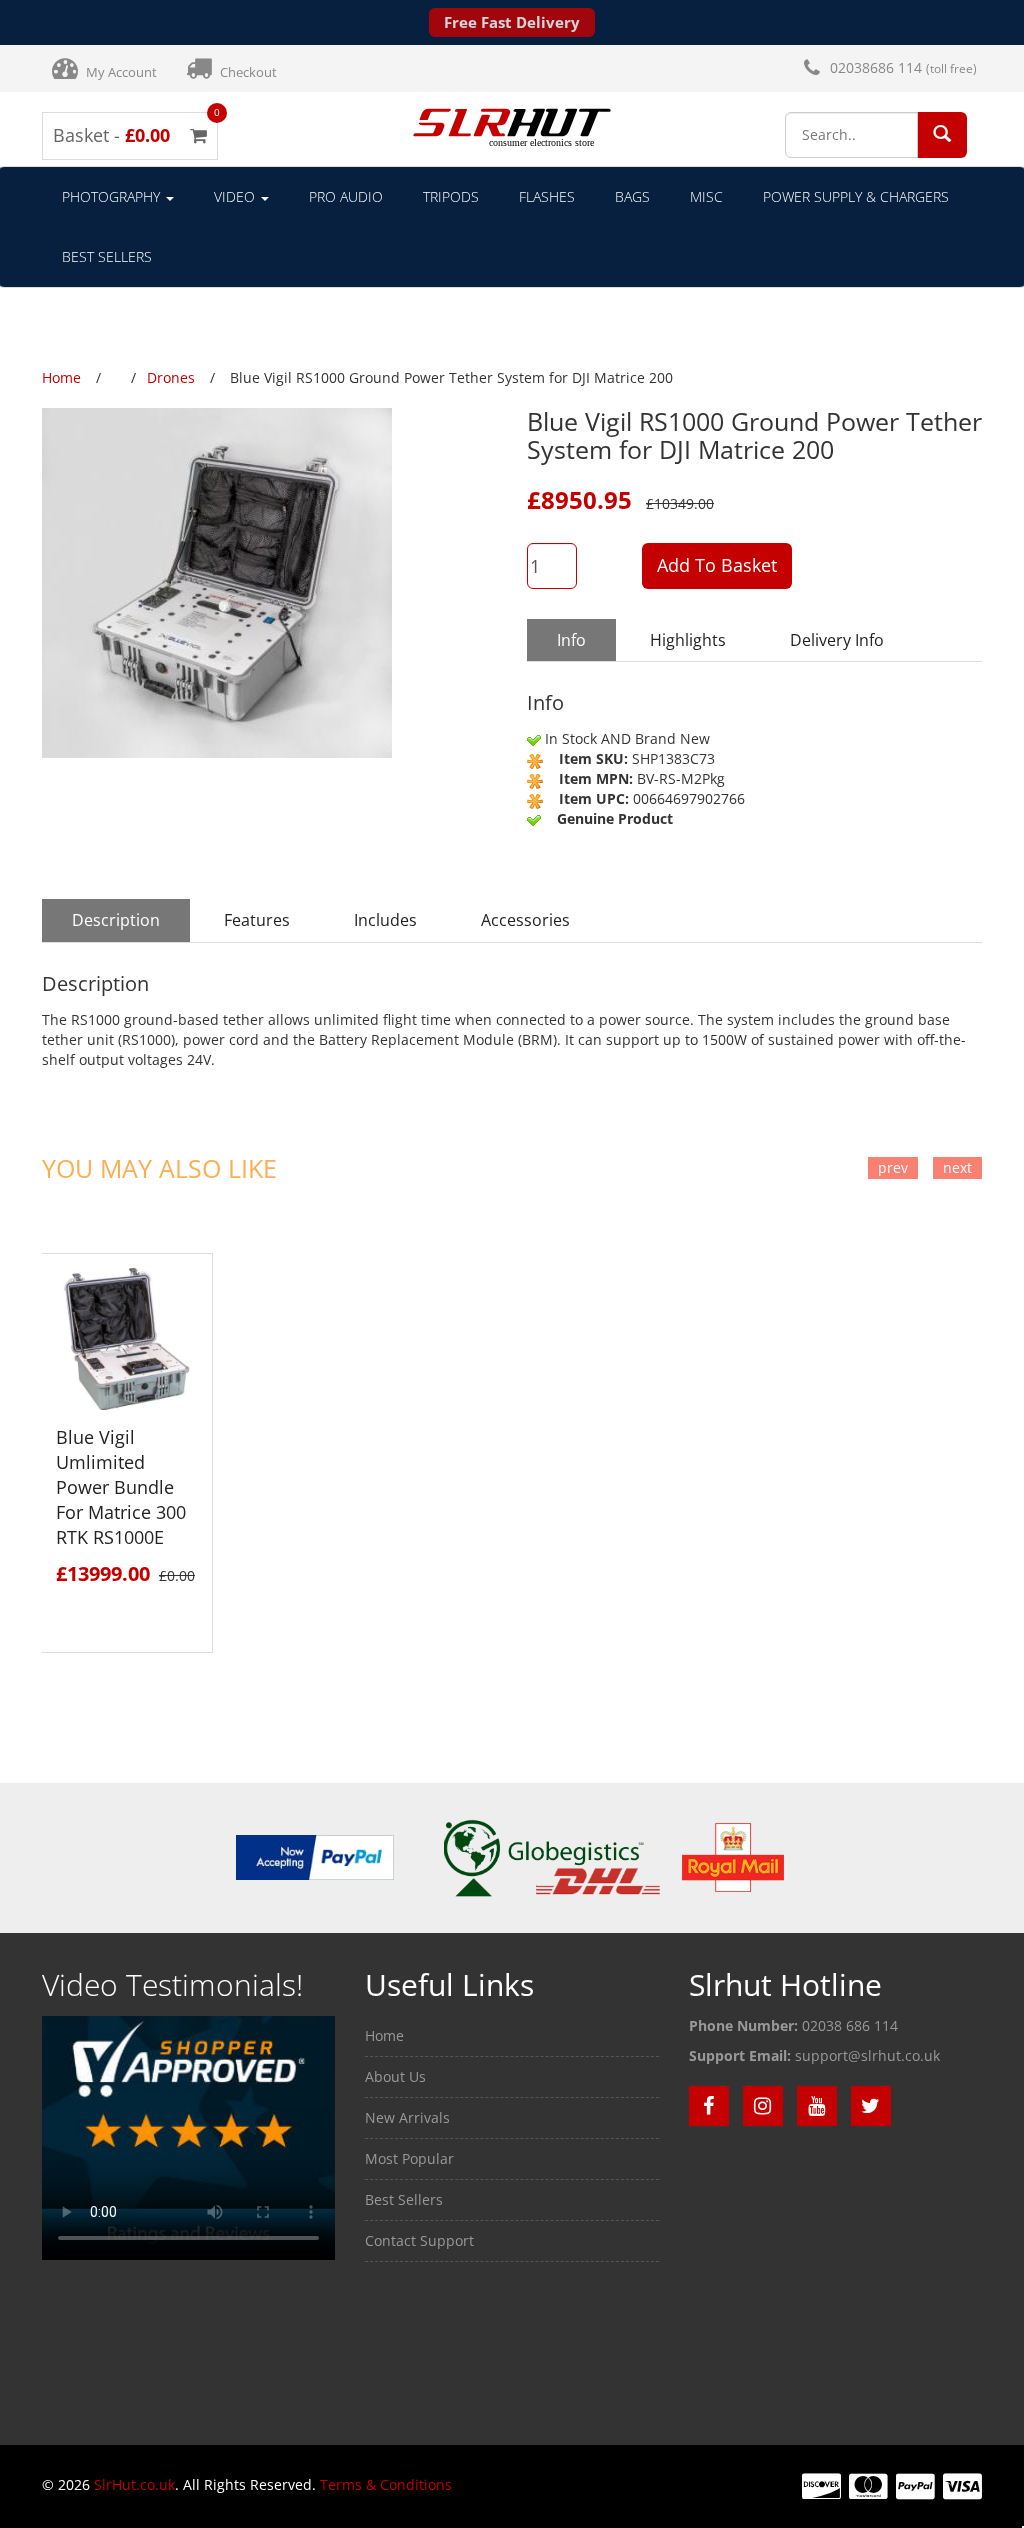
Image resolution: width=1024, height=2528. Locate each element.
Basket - (130, 135)
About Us (395, 2076)
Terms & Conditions (386, 2484)
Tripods (451, 196)
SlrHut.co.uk (134, 2484)
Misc (706, 196)
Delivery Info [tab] (837, 640)
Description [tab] (116, 920)
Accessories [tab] (525, 920)
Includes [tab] (385, 920)
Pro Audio (346, 196)
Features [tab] (257, 920)
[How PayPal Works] (314, 1856)
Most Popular (409, 2158)
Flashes (547, 196)
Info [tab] (571, 640)
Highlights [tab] (688, 640)
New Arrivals (407, 2117)
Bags (632, 196)
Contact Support (419, 2240)
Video (236, 196)
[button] (942, 133)
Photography (113, 196)
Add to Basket (717, 565)
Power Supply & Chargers (856, 196)
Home (384, 2035)
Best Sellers (107, 256)
